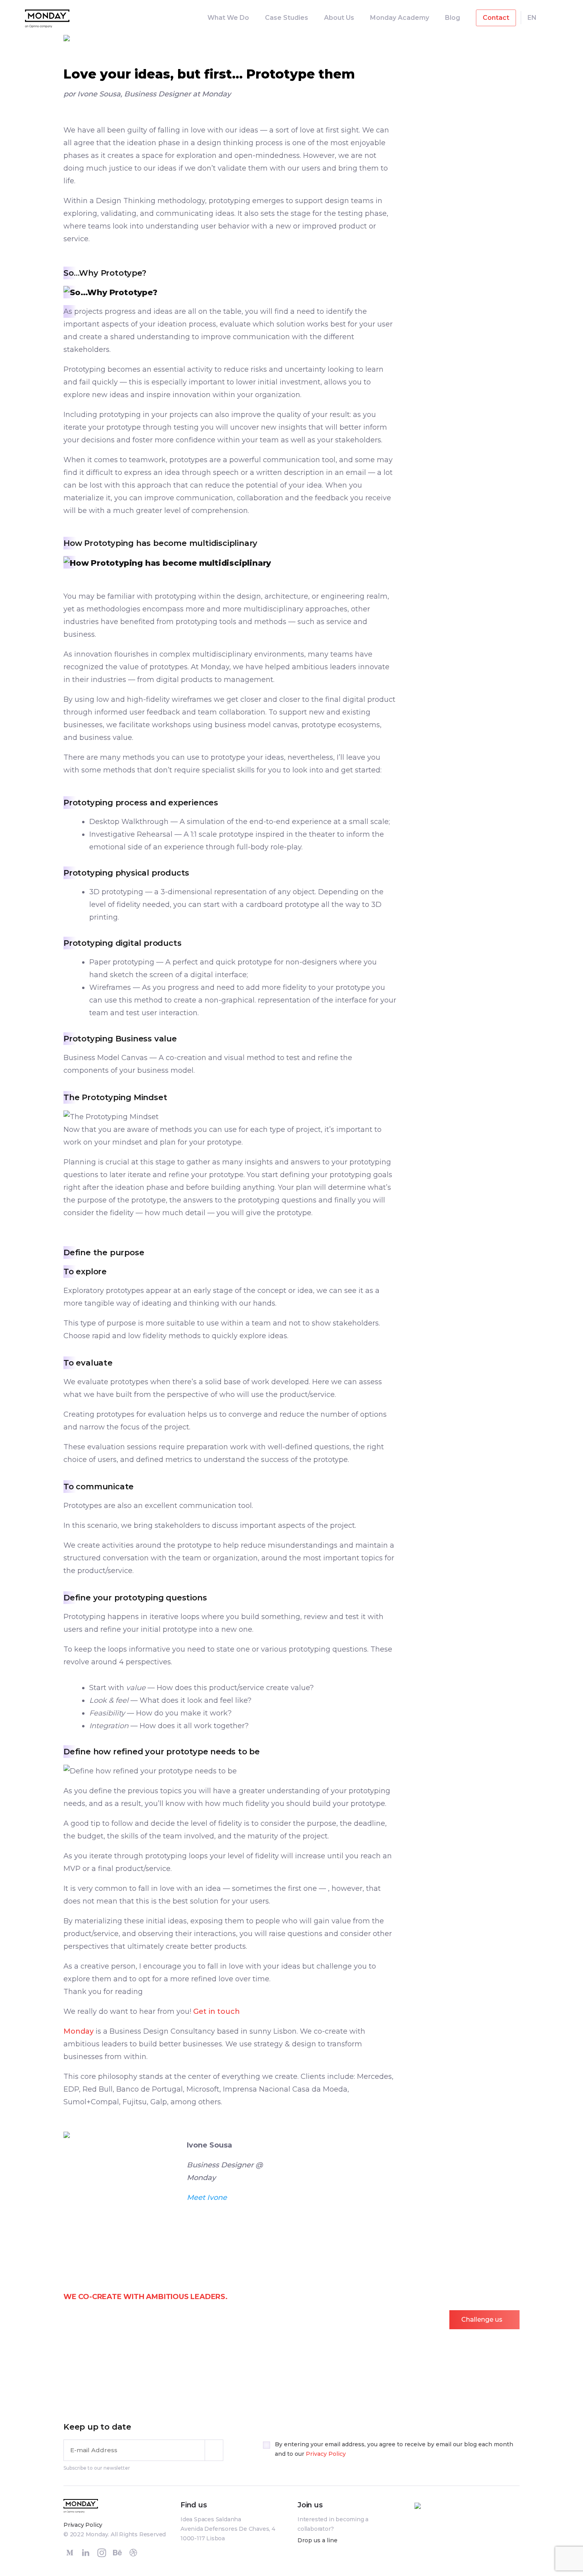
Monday (79, 2031)
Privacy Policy (326, 2454)
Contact (496, 18)
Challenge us (482, 2320)
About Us (339, 18)
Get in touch (217, 2011)
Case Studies (287, 18)
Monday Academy (400, 18)
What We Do (228, 18)
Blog (453, 18)
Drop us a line (317, 2540)
